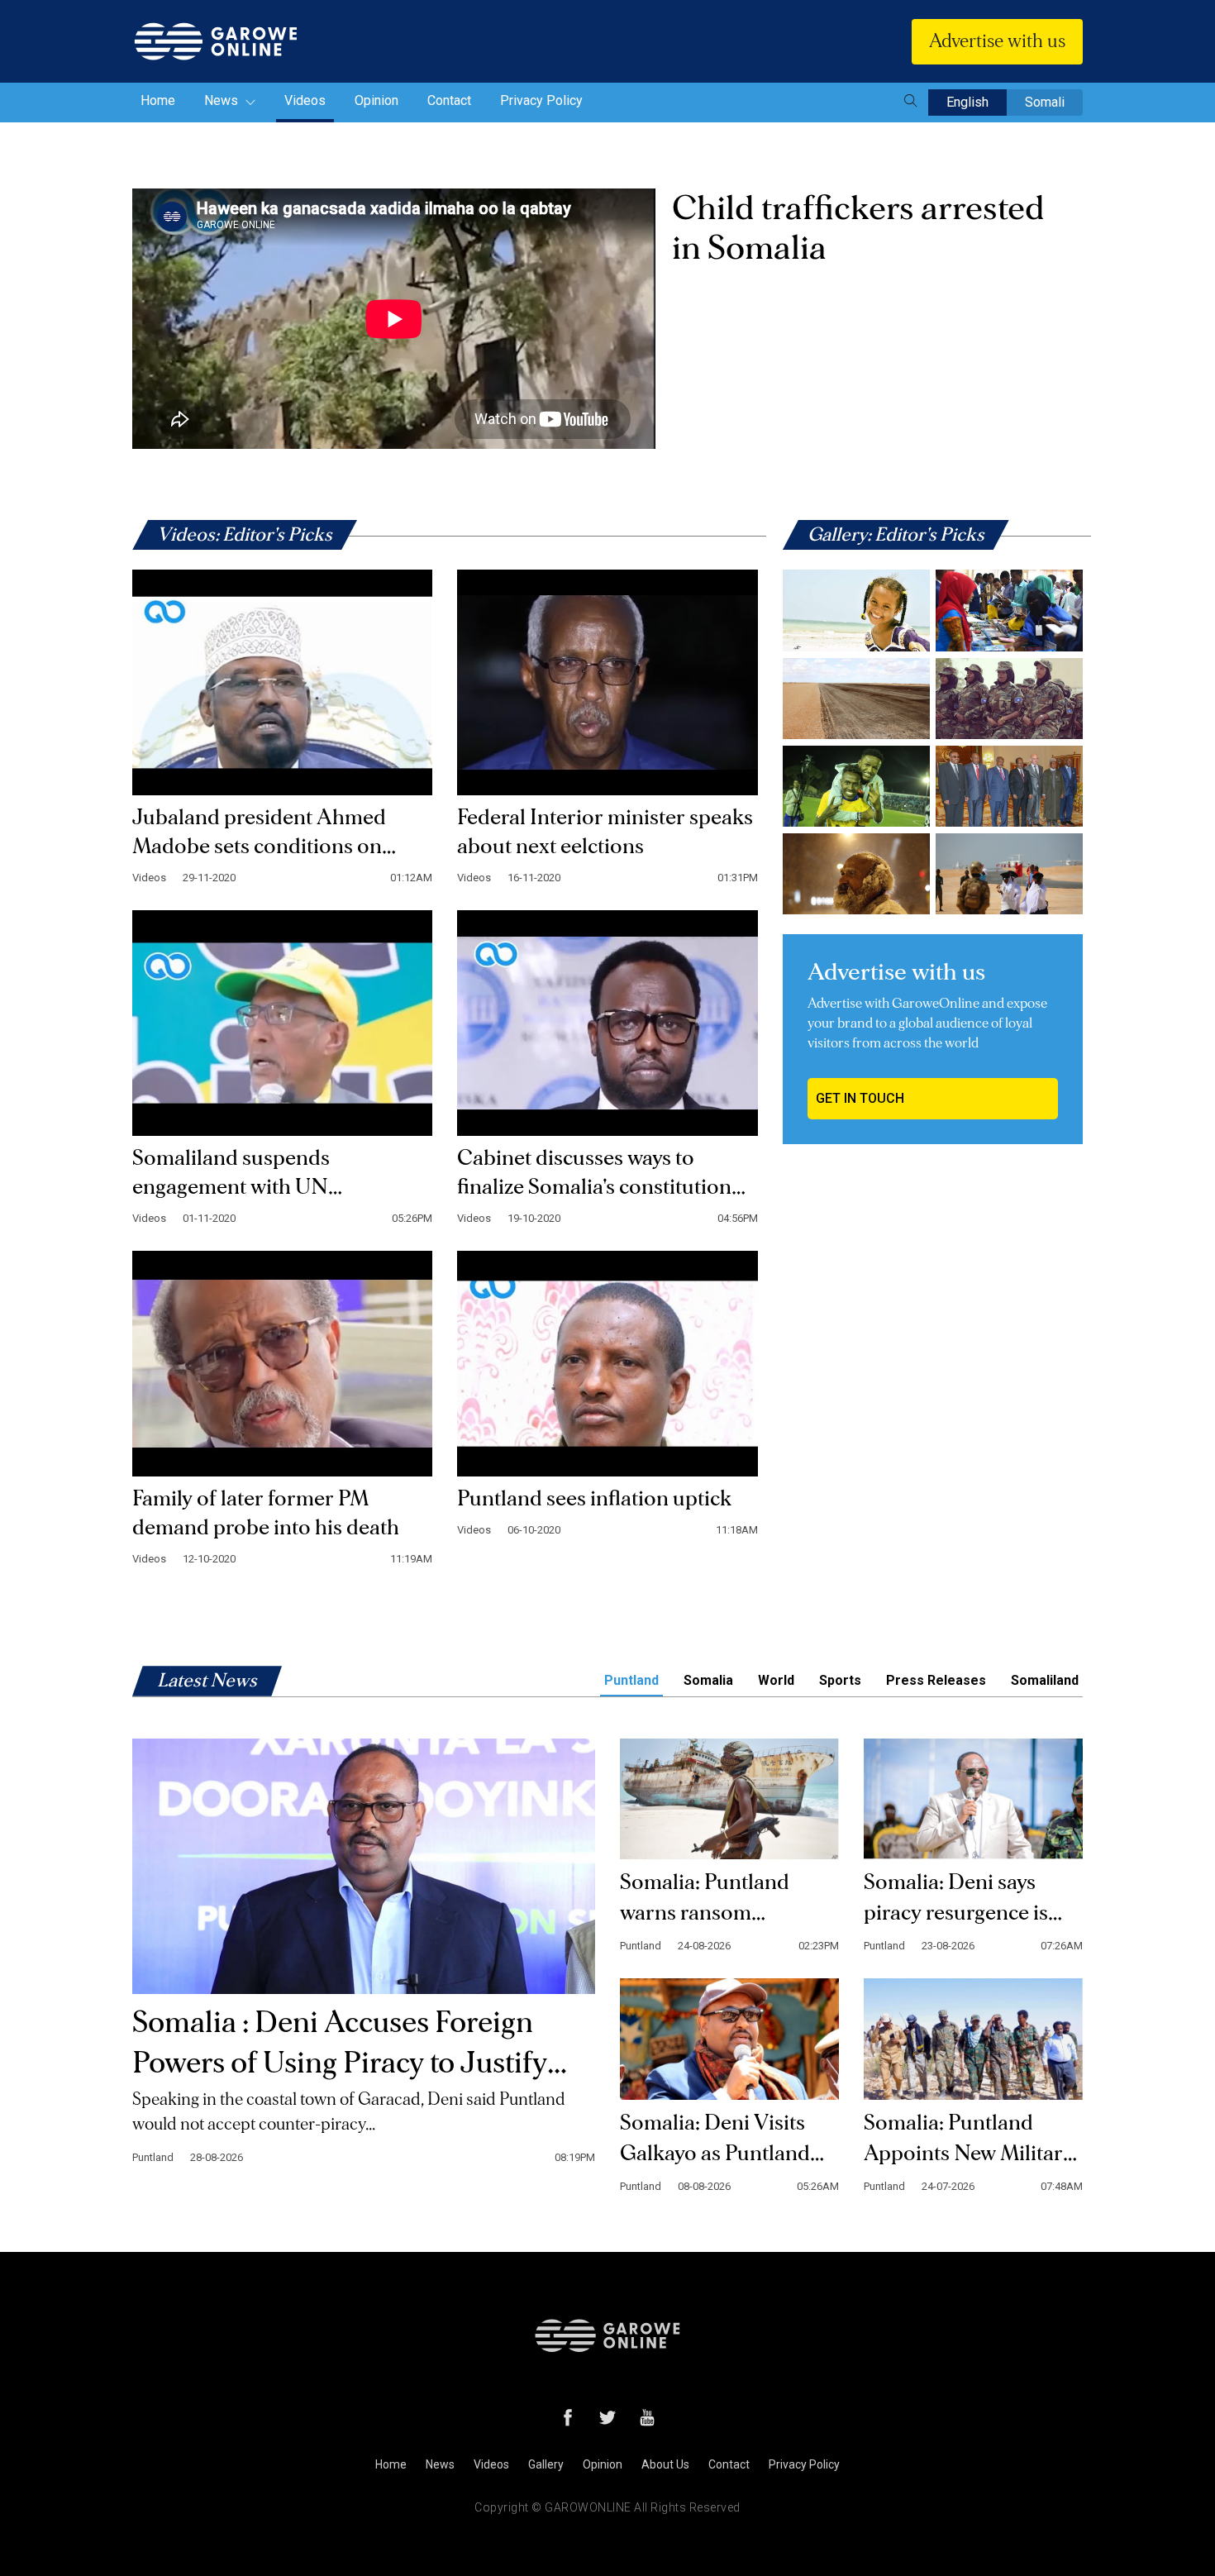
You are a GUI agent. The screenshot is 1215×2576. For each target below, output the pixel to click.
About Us (665, 2464)
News (223, 100)
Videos (305, 100)
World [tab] (776, 1680)
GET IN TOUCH (860, 1098)
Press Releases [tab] (936, 1680)
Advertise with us (997, 41)
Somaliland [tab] (1045, 1680)
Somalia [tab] (708, 1680)
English (967, 102)
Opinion (376, 100)
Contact (449, 100)
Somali (1045, 102)
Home (158, 100)
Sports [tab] (840, 1680)
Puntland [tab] (631, 1680)
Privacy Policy (541, 100)
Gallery (546, 2464)
